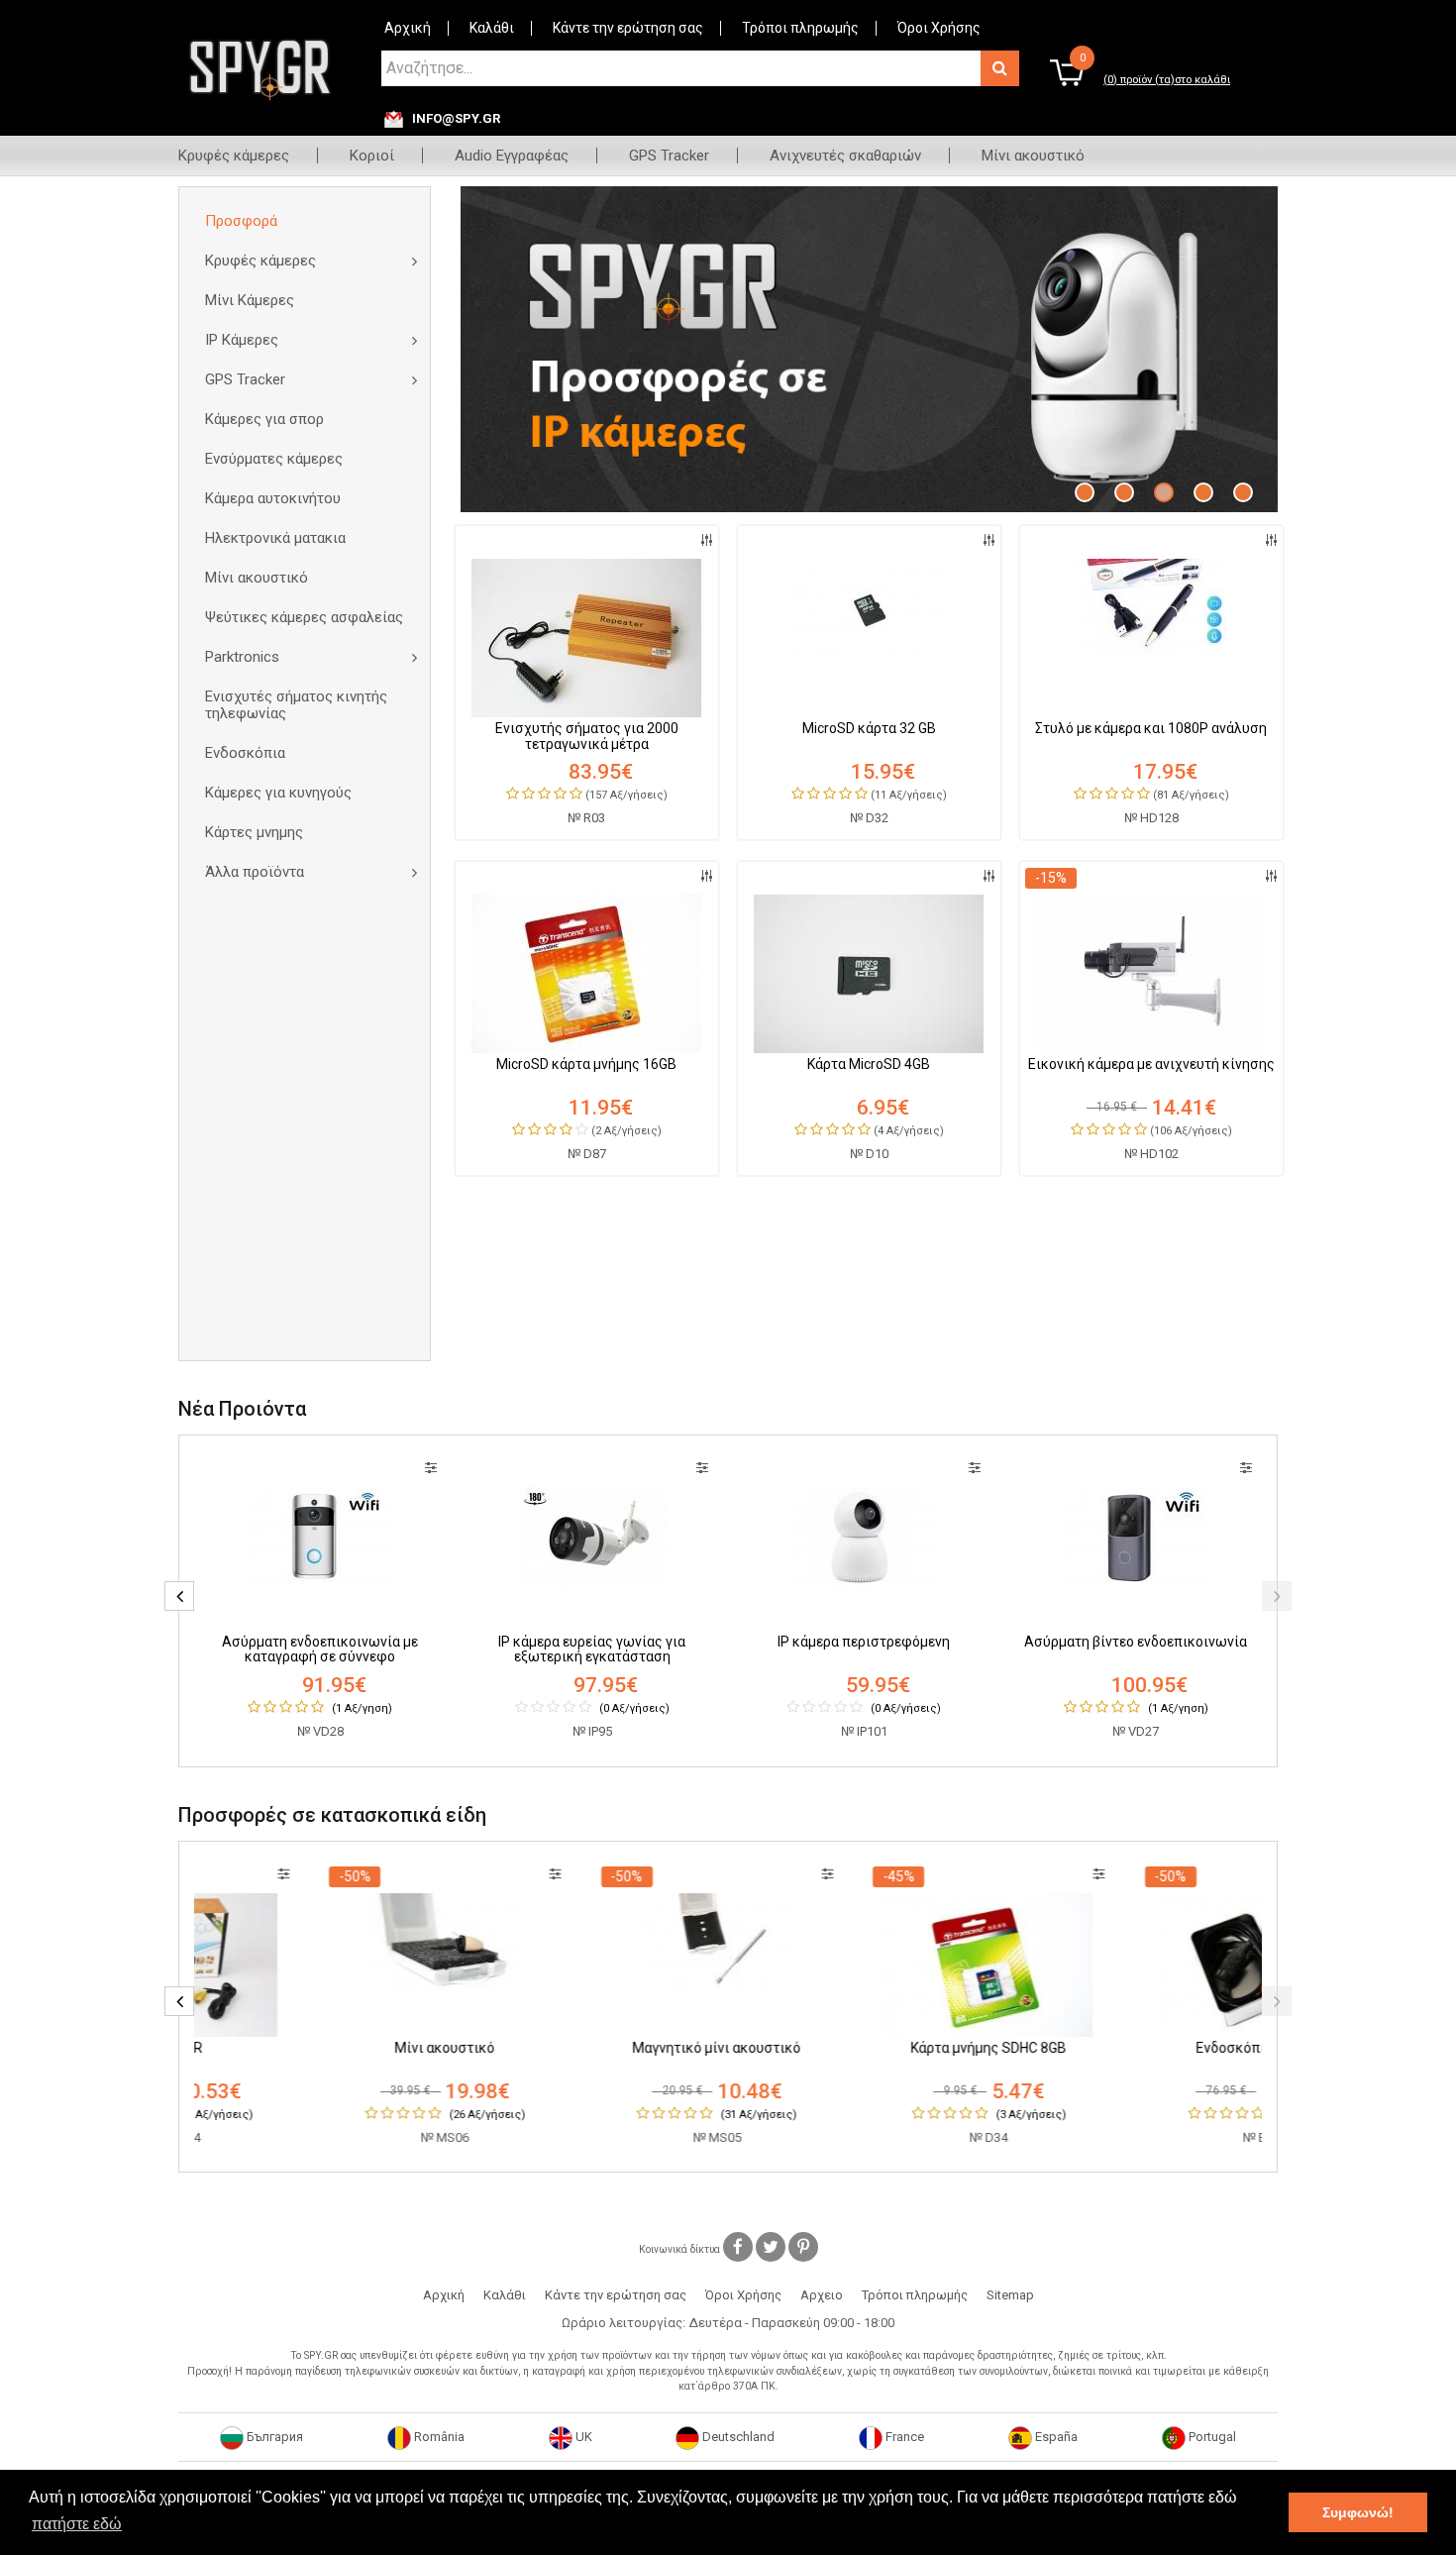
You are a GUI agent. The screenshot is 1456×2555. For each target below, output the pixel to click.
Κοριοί (372, 156)
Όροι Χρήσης (939, 28)
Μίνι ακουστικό (1033, 156)
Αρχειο (822, 2295)
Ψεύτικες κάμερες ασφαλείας (304, 617)
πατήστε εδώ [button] (77, 2524)
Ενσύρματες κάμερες (274, 459)
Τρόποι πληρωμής (800, 28)
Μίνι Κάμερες (250, 300)
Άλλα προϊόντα (255, 872)
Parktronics (242, 657)
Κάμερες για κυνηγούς (278, 793)
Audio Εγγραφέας (512, 156)
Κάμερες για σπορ (264, 419)
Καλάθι (492, 28)
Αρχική (408, 28)
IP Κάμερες (242, 340)
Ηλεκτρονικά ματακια (275, 538)
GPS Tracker (669, 156)
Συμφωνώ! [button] (1358, 2512)
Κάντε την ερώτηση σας (628, 28)
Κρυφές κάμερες (234, 156)
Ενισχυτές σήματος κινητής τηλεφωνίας (296, 705)
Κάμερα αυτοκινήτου (273, 498)
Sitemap (1010, 2295)
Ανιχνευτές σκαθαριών (845, 156)
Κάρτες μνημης (254, 832)
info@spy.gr (456, 119)
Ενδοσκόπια (245, 753)
